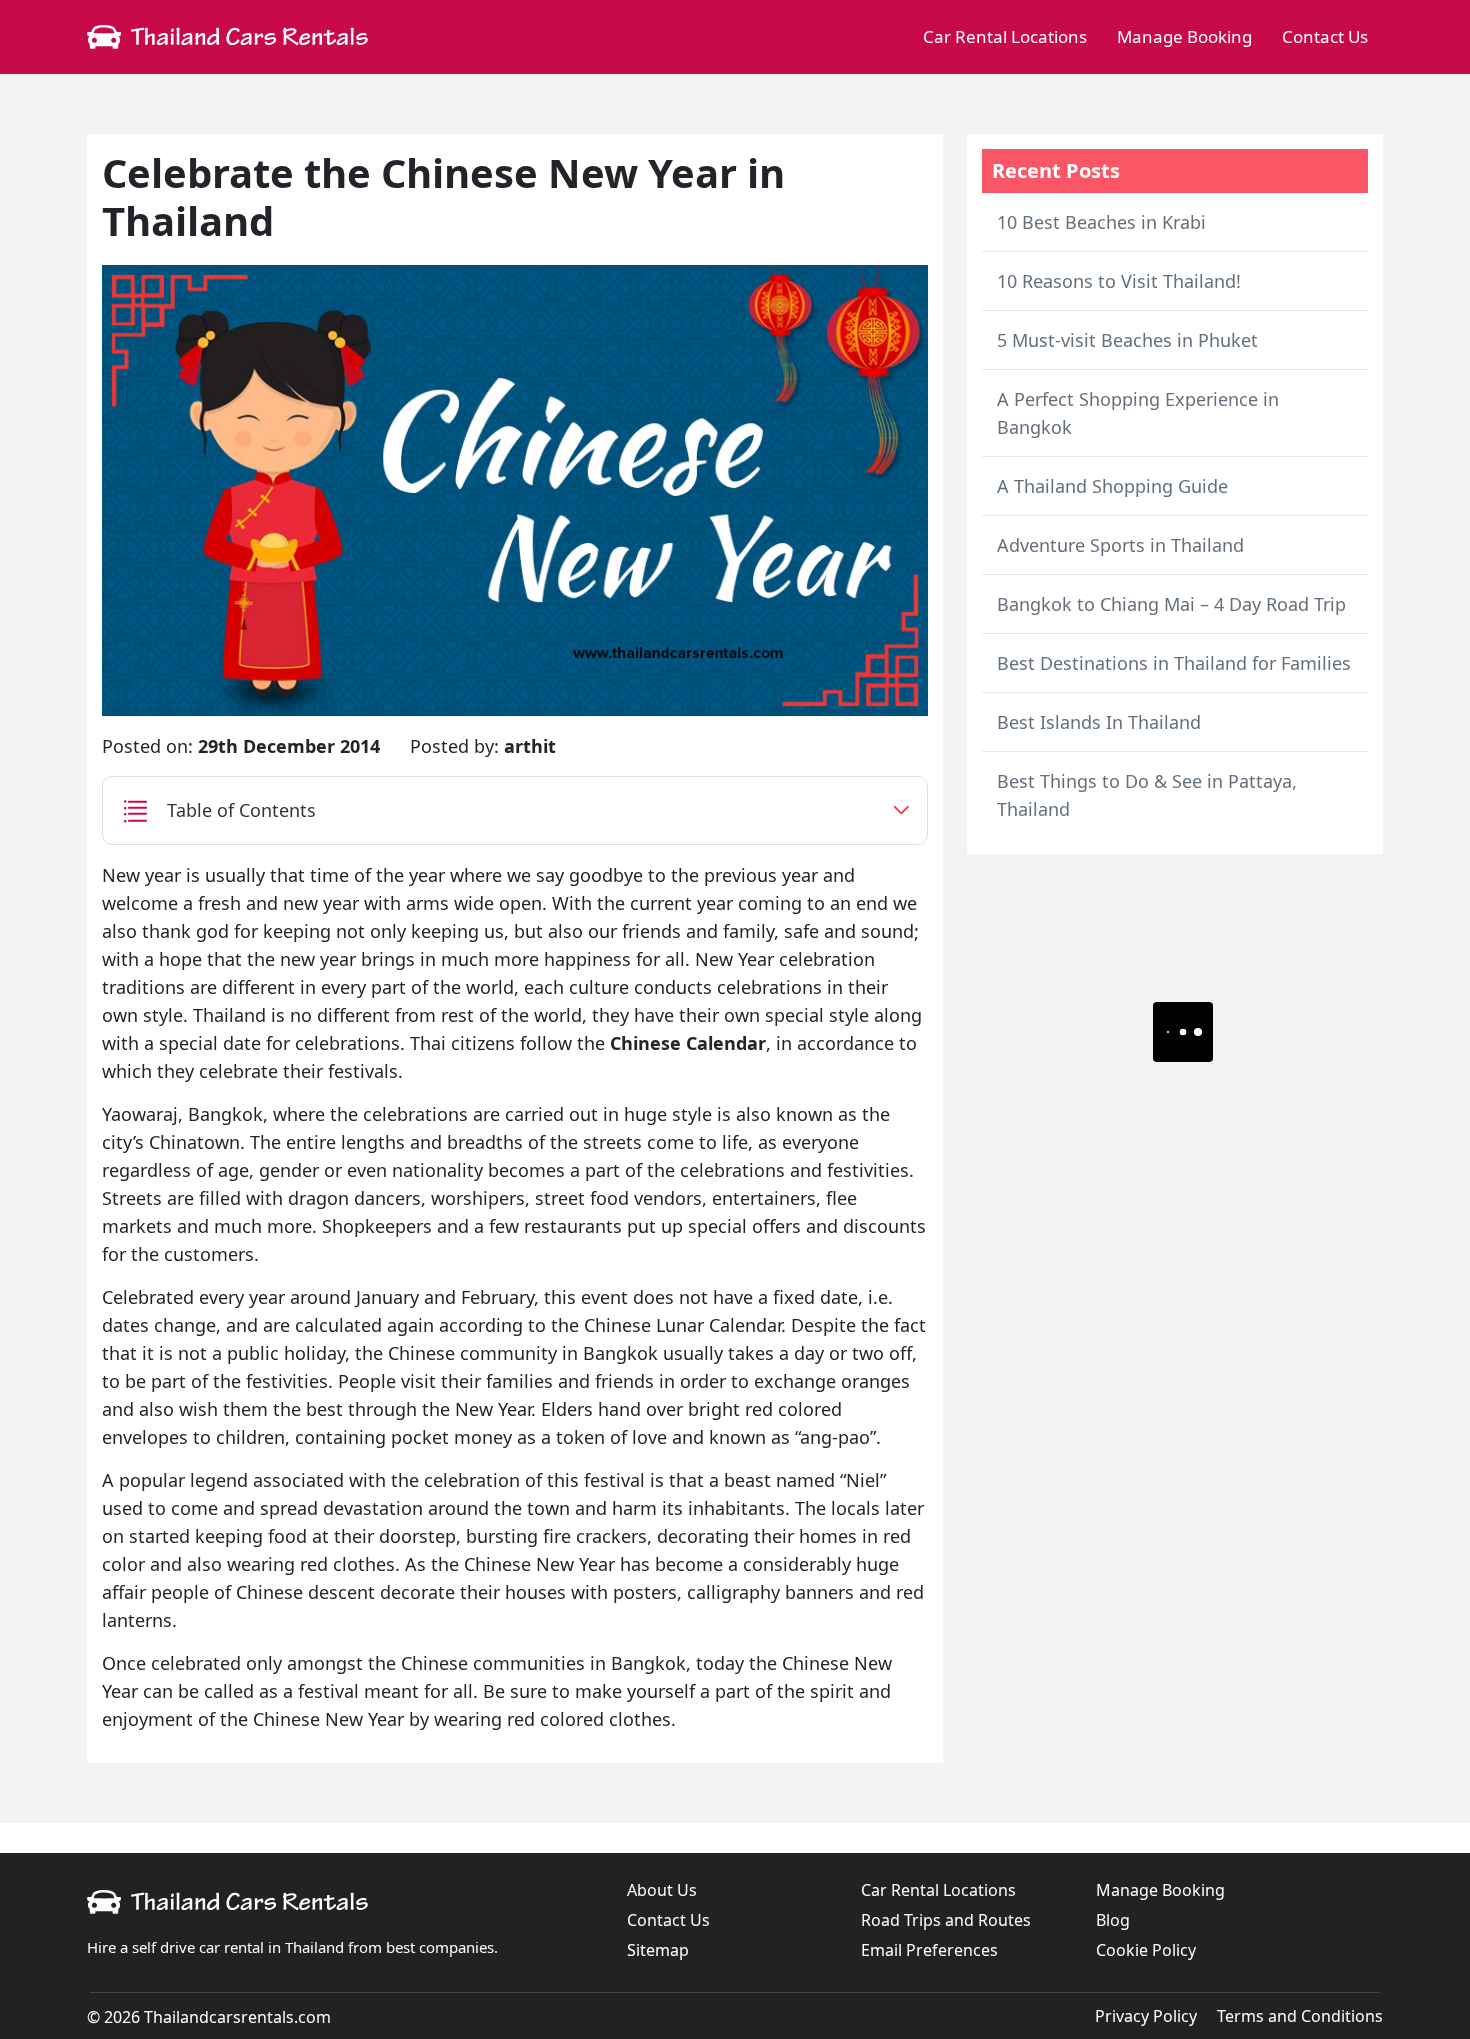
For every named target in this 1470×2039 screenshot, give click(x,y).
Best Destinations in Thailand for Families (1174, 663)
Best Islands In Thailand (1099, 722)
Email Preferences (929, 1950)
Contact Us (1325, 36)
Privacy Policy (1146, 2016)
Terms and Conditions (1300, 2016)
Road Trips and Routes (946, 1920)
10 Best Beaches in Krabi (1101, 222)
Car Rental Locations (1005, 36)
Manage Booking (1184, 36)
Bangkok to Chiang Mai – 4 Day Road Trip (1171, 604)
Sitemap (658, 1950)
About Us (662, 1890)
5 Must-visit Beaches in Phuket (1127, 340)
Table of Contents (241, 810)
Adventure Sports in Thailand (1120, 545)
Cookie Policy (1146, 1950)
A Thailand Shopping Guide (1112, 486)
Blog (1113, 1920)
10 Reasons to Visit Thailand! (1119, 281)
